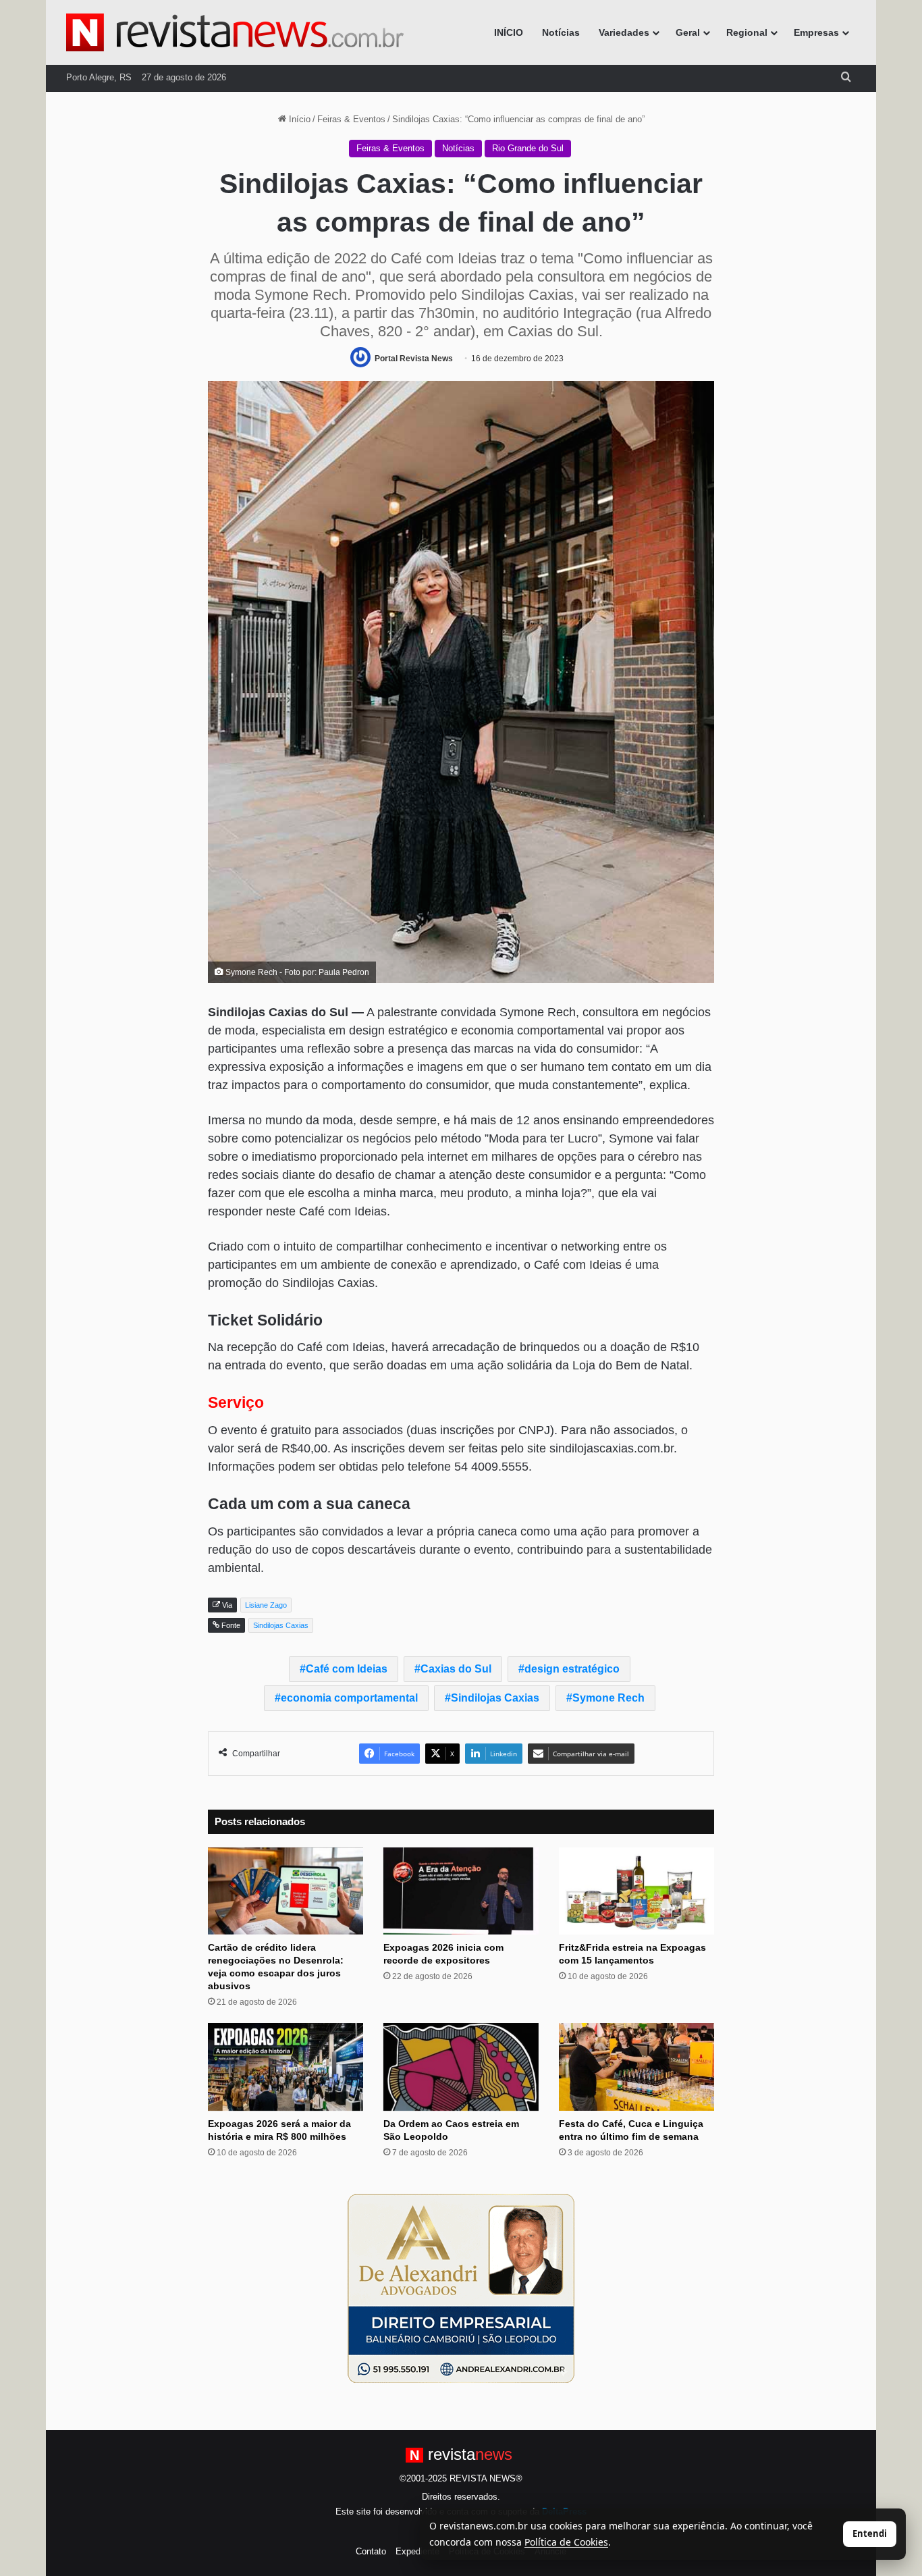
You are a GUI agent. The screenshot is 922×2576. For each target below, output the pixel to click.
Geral (688, 32)
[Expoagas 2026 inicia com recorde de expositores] (461, 1891)
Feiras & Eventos (351, 119)
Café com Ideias (347, 1669)
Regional (747, 32)
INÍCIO (509, 32)
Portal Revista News (414, 359)
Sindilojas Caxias (495, 1698)
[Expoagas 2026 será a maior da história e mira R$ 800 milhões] (286, 2067)
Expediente (417, 2551)
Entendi (870, 2533)
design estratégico (572, 1669)
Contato (371, 2551)
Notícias (561, 32)
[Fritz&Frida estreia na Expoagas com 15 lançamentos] (636, 1891)
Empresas (816, 32)
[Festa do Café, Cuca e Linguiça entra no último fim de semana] (636, 2067)
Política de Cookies (566, 2542)
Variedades (624, 32)
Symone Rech (608, 1698)
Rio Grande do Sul (528, 148)
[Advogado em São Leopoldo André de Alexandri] (461, 2288)
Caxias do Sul (456, 1669)
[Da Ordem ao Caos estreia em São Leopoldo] (461, 2067)
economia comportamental (349, 1698)
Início (298, 119)
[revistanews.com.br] (235, 32)
